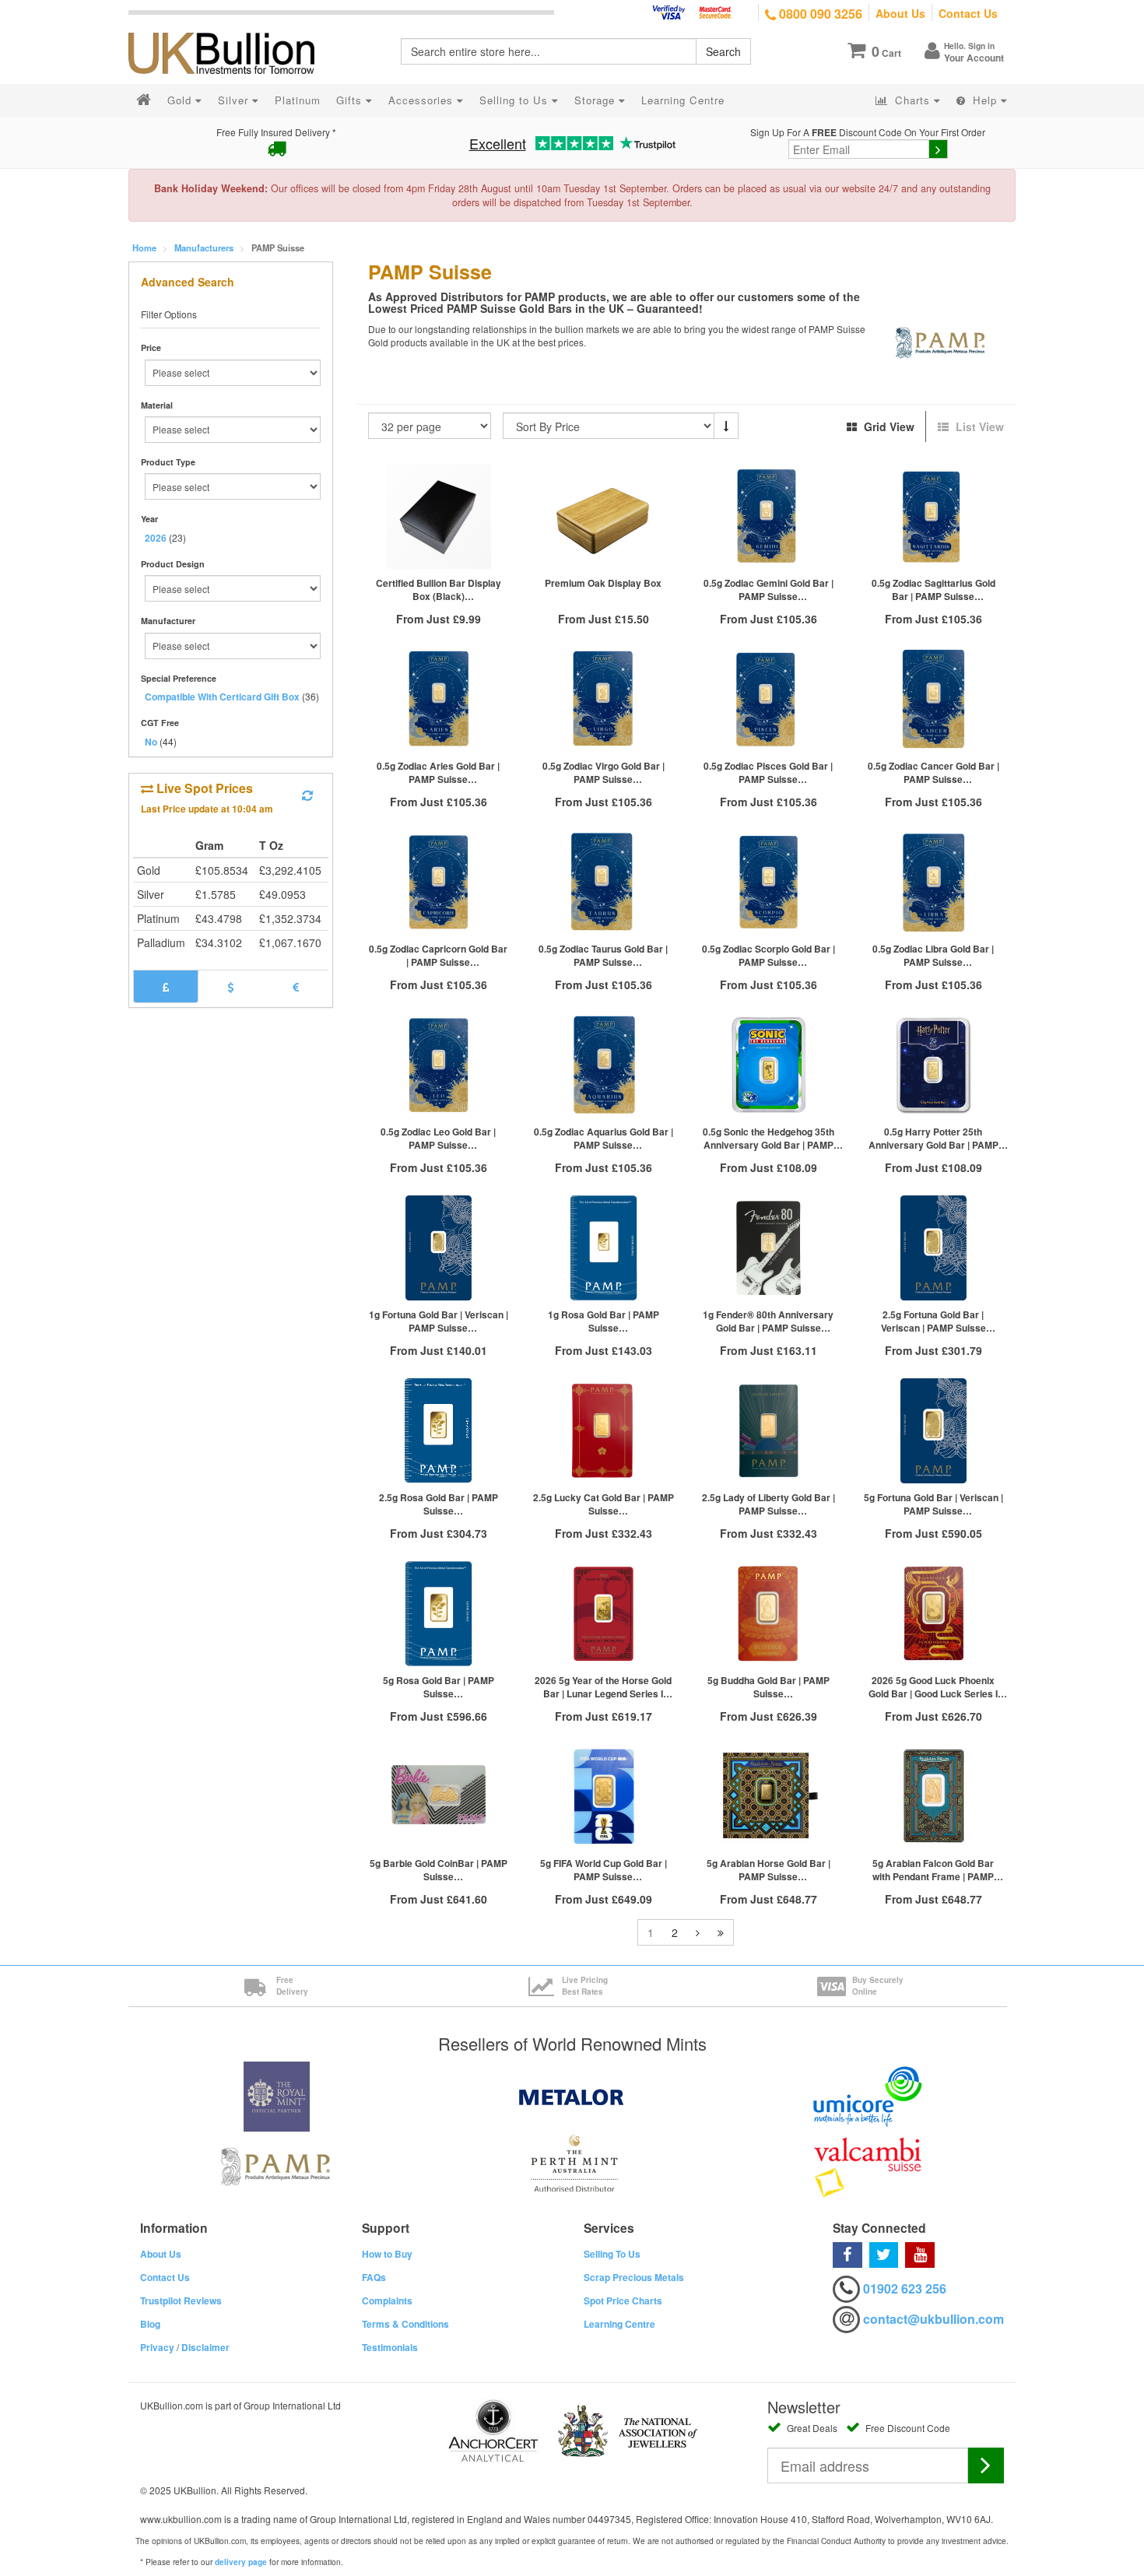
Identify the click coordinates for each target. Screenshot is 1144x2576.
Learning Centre (619, 2324)
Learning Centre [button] (683, 100)
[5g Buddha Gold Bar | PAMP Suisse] (768, 1614)
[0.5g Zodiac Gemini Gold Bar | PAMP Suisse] (768, 516)
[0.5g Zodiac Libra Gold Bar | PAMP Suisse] (933, 882)
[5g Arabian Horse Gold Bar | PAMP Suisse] (768, 1797)
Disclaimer (205, 2347)
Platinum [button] (298, 100)
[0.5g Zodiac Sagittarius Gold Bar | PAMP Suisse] (933, 516)
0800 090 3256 (819, 14)
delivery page (241, 2562)
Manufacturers (204, 247)
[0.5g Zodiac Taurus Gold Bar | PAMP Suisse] (603, 882)
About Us (900, 13)
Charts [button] (912, 100)
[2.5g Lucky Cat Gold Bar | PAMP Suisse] (603, 1431)
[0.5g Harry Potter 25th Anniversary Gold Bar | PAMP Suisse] (933, 1065)
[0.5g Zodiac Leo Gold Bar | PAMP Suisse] (439, 1065)
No (151, 742)
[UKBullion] (232, 28)
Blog (150, 2324)
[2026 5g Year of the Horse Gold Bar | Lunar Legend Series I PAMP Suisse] (603, 1614)
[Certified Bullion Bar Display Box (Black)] (439, 516)
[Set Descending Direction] (726, 426)
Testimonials (390, 2347)
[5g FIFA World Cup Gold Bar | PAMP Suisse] (603, 1797)
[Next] (698, 1932)
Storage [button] (597, 100)
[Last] (721, 1932)
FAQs (374, 2277)
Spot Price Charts (623, 2301)
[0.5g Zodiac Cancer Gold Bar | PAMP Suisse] (933, 699)
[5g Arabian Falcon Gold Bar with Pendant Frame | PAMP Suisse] (933, 1797)
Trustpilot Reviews (181, 2301)
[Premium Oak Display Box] (603, 516)
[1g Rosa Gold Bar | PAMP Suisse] (603, 1248)
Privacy (157, 2347)
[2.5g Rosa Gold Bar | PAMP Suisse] (439, 1431)
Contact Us (968, 13)
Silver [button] (235, 100)
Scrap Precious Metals (634, 2277)
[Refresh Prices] (307, 795)
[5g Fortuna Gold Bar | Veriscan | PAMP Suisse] (933, 1431)
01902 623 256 (905, 2288)
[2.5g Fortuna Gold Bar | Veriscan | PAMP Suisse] (933, 1248)
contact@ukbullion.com (933, 2319)
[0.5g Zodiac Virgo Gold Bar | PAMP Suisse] (603, 699)
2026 (156, 538)
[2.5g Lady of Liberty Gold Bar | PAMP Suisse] (768, 1431)
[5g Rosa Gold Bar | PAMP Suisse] (439, 1614)
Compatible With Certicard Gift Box (222, 697)
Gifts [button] (351, 100)
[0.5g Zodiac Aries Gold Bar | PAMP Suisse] (439, 699)
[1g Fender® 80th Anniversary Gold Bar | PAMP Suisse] (768, 1248)
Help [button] (985, 100)
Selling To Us (612, 2254)
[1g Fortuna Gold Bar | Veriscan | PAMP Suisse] (439, 1248)
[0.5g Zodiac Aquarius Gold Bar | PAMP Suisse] (603, 1065)
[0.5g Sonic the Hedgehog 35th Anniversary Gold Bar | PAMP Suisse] (768, 1065)
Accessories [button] (423, 100)
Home (144, 247)
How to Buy (387, 2254)
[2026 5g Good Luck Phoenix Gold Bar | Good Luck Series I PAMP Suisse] (933, 1614)
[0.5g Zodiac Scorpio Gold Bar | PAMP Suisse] (768, 882)
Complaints (387, 2301)
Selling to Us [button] (516, 100)
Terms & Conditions (405, 2324)
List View (978, 426)
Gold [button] (181, 100)
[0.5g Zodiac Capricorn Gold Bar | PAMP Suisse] (439, 882)
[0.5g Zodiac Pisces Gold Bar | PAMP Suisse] (768, 699)
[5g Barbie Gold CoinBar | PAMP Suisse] (439, 1797)
